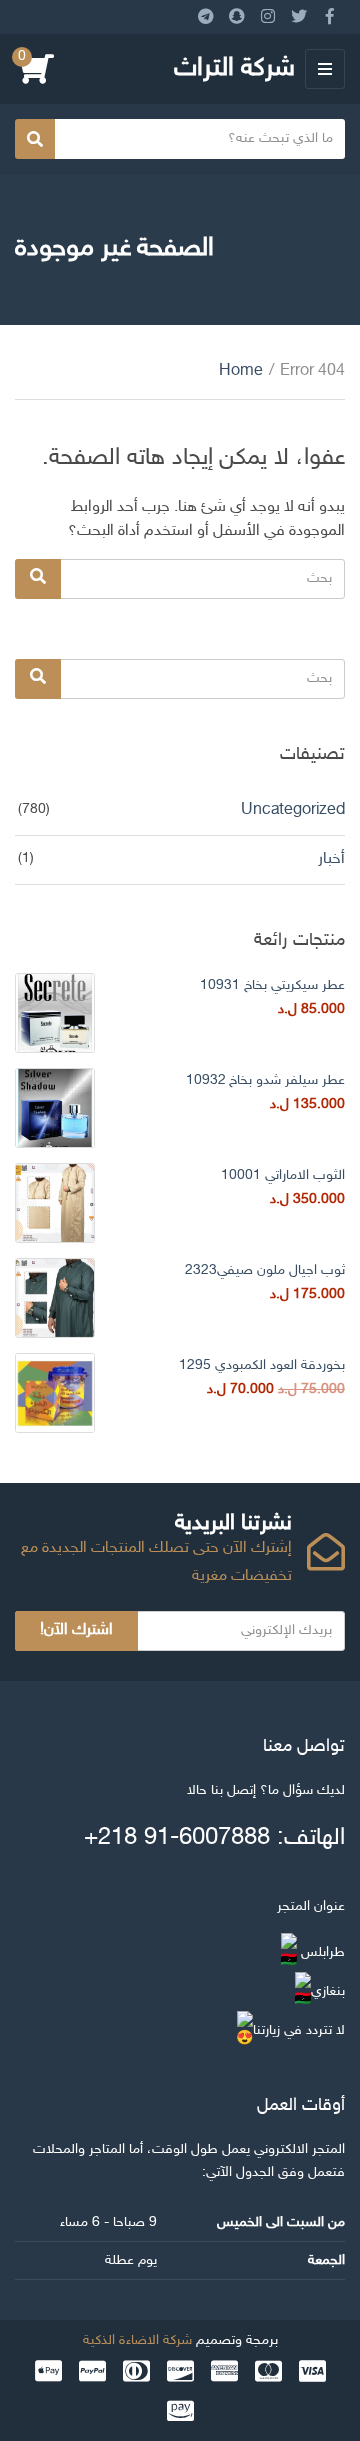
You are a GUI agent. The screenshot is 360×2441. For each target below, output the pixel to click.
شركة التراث (234, 69)
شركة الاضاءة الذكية (137, 2340)
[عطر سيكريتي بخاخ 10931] (55, 1013)
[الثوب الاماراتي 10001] (55, 1203)
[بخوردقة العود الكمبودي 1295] (55, 1393)
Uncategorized (293, 810)
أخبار (331, 859)
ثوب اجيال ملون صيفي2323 (265, 1270)
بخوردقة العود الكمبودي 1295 (262, 1365)
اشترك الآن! (76, 1630)
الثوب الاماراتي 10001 (283, 1175)
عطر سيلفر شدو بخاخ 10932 (265, 1080)
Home (241, 371)
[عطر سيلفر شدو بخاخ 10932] (55, 1108)
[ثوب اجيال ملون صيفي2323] (55, 1298)
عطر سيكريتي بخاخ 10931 (272, 985)
